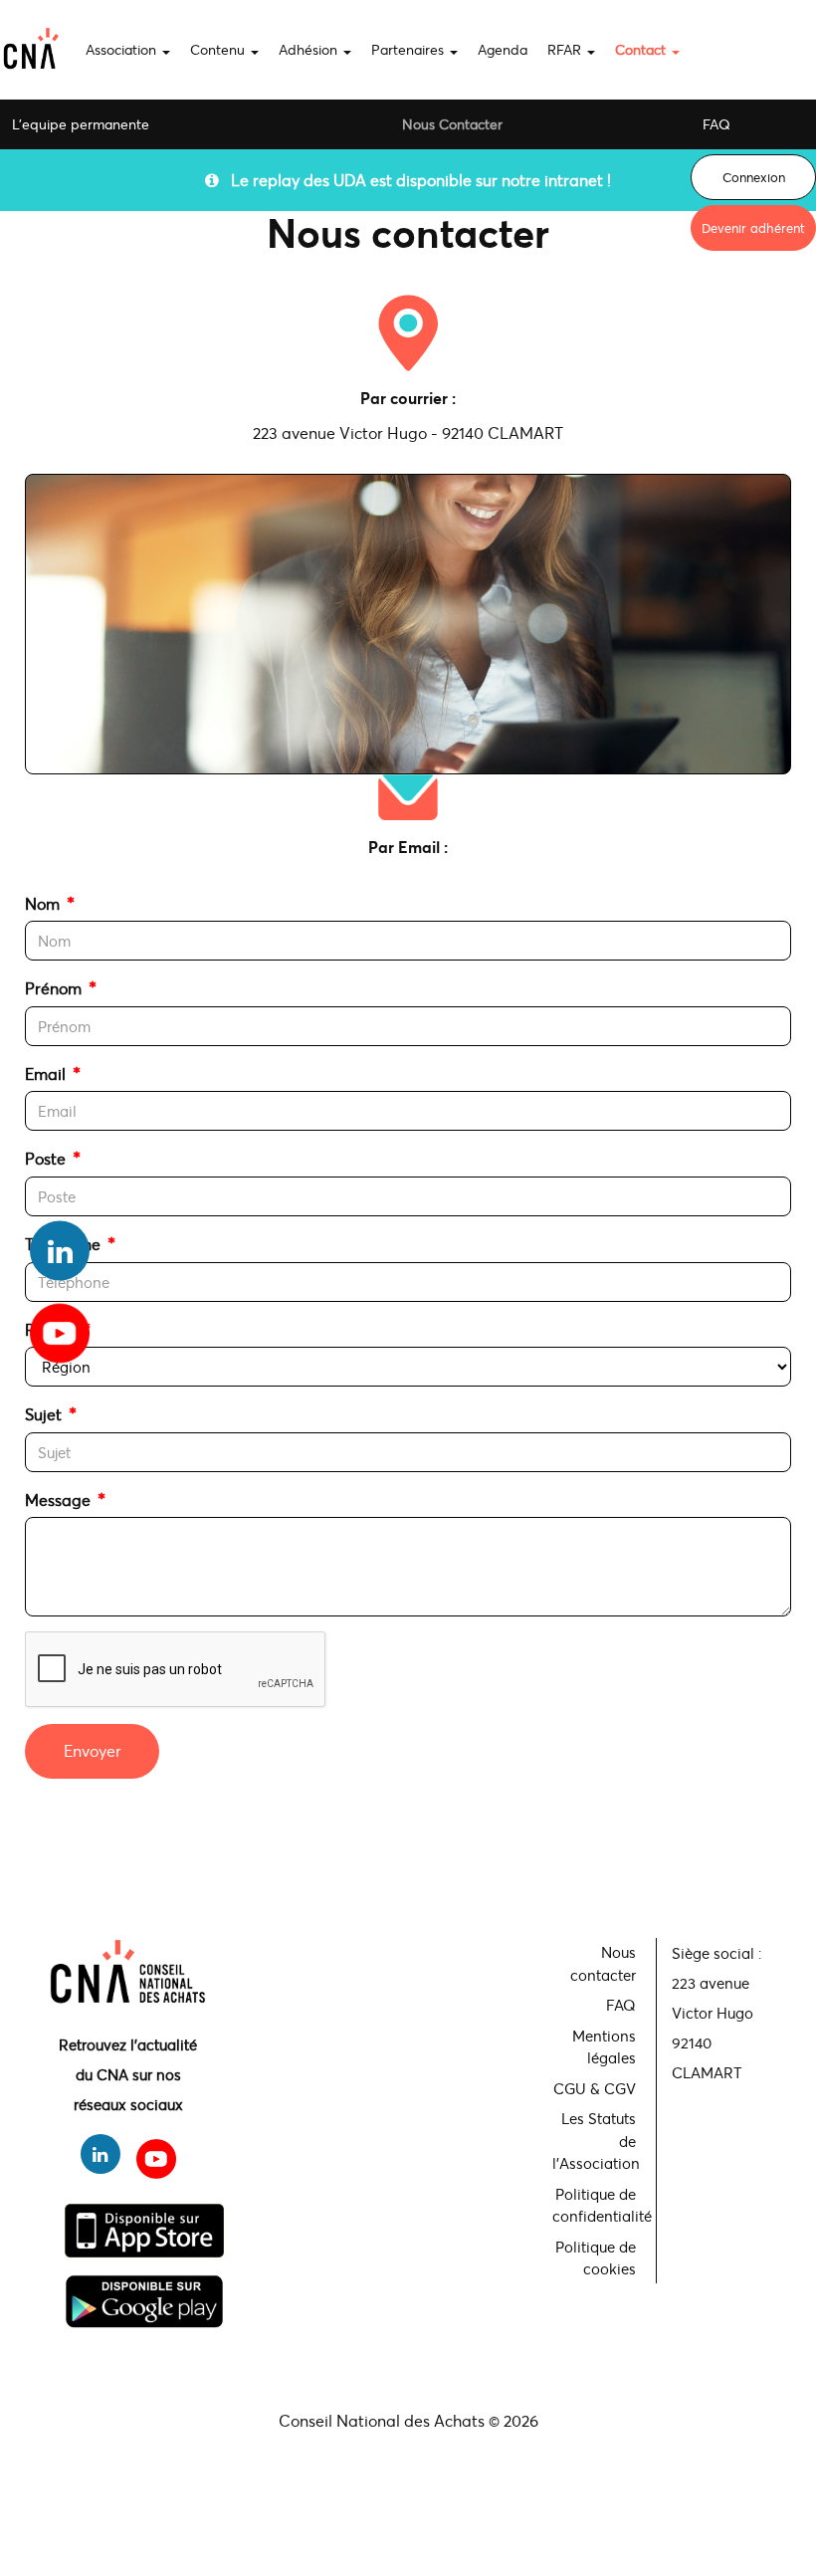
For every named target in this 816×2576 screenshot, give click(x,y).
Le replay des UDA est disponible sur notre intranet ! (415, 180)
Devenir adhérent (753, 228)
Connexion (754, 177)
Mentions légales (604, 2047)
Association (123, 49)
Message (58, 1500)
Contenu (219, 49)
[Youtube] (60, 1326)
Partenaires (409, 49)
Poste (45, 1158)
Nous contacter (603, 1963)
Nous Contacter (452, 124)
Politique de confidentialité (597, 2205)
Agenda (503, 49)
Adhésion (310, 49)
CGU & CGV (595, 2088)
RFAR (566, 49)
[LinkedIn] (60, 1251)
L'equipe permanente (81, 124)
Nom (42, 903)
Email (45, 1073)
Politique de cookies (596, 2258)
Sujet (43, 1414)
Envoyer (93, 1750)
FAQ (716, 124)
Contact (642, 49)
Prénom (53, 988)
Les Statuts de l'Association (596, 2141)
